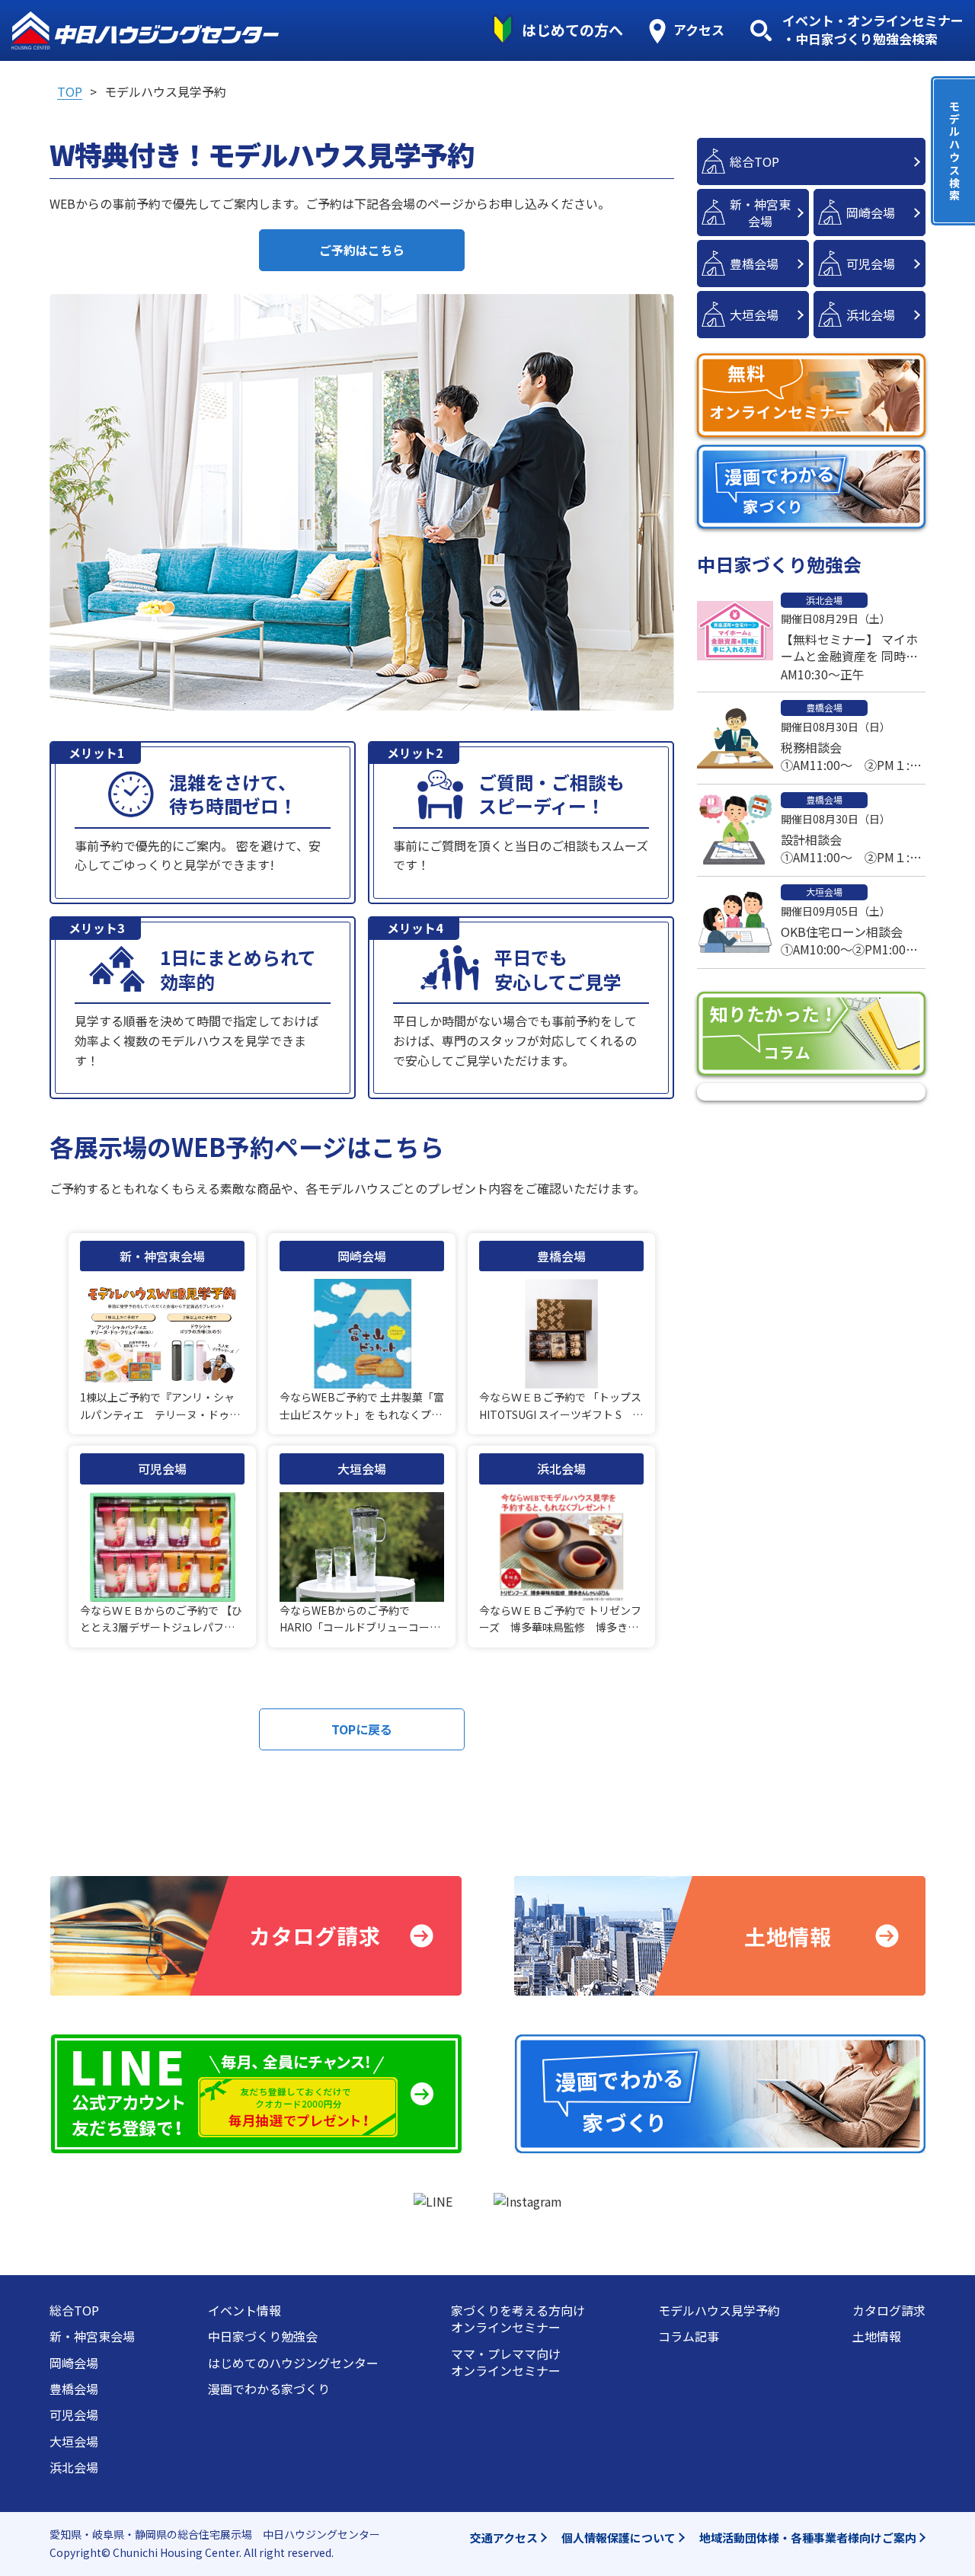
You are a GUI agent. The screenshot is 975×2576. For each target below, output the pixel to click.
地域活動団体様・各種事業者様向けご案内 (808, 2538)
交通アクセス (504, 2538)
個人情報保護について (619, 2538)
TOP (70, 91)
